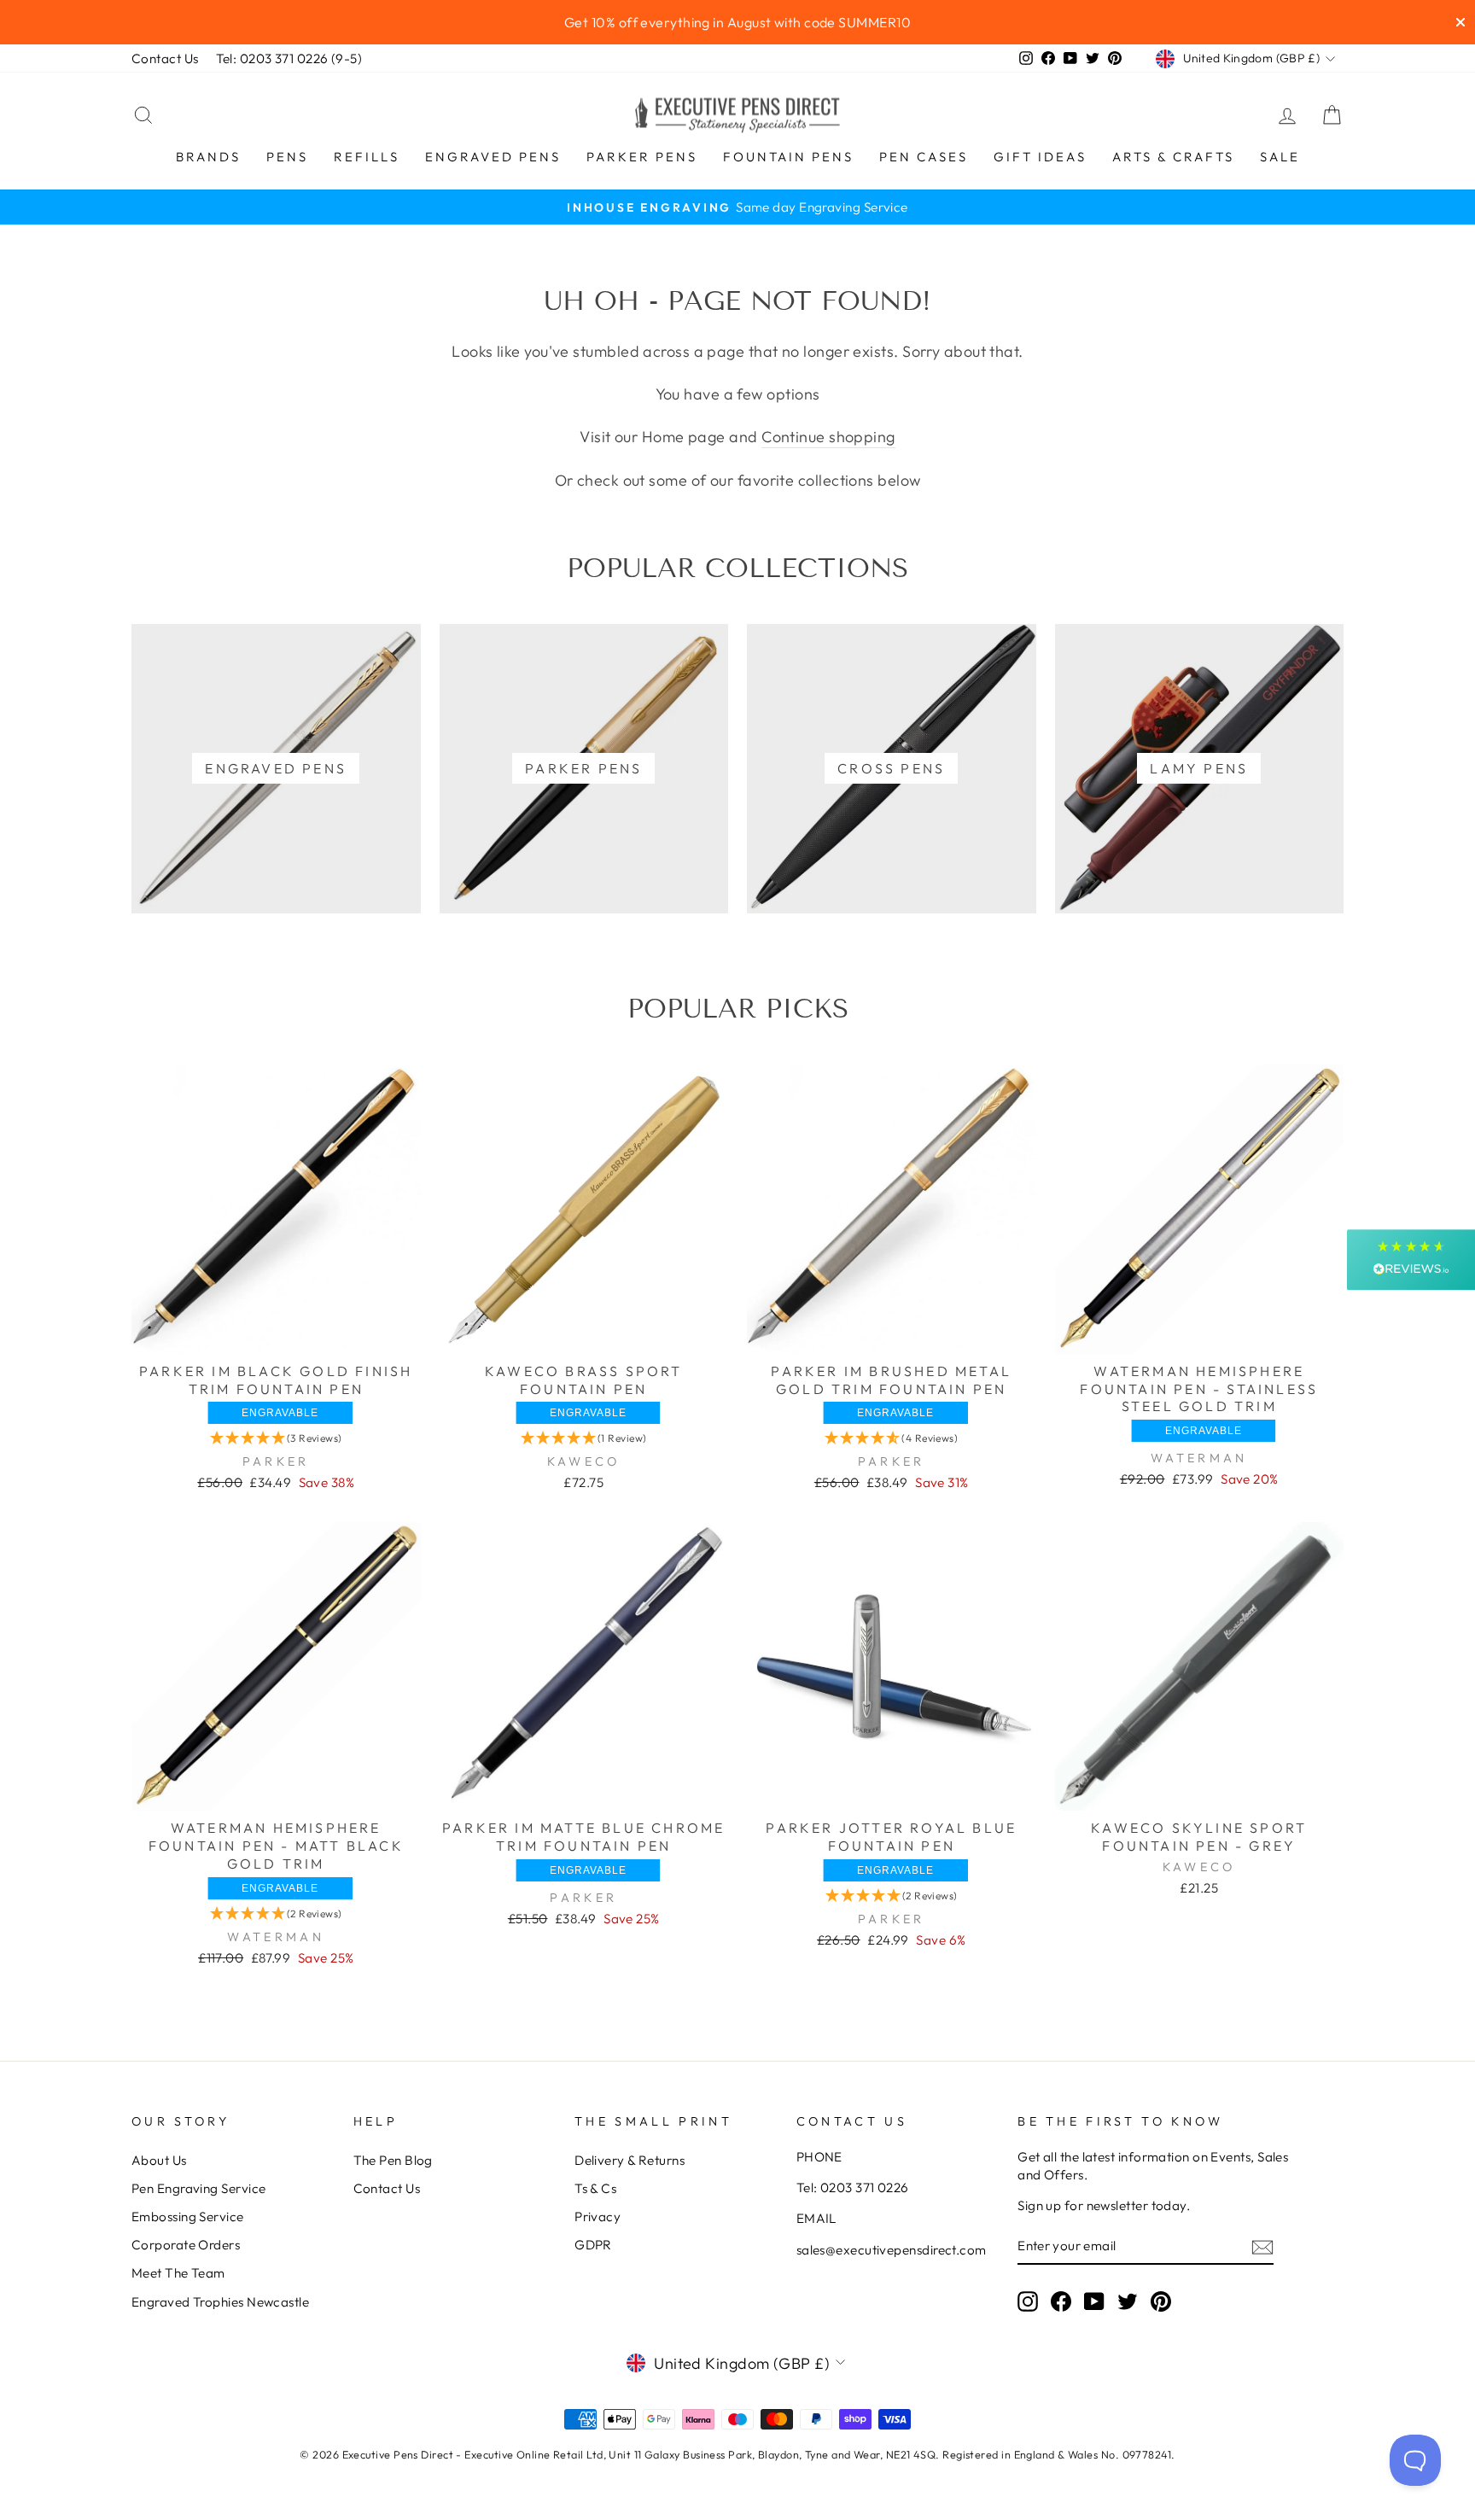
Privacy (598, 2217)
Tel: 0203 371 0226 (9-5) (289, 58)
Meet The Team (178, 2273)
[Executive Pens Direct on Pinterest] (1161, 2301)
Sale (1280, 157)
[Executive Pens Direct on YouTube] (1094, 2301)
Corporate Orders (186, 2245)
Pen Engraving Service (198, 2188)
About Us (159, 2160)
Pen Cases (924, 157)
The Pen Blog (393, 2160)
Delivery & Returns (630, 2160)
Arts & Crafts (1173, 157)
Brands (208, 157)
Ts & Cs (595, 2188)
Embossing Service (188, 2217)
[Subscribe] (1262, 2246)
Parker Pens (642, 157)
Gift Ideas (1040, 157)
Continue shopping (828, 437)
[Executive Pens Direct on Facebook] (1061, 2301)
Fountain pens (788, 157)
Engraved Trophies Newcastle (220, 2302)
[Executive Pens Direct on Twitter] (1128, 2301)
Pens (287, 157)
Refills (367, 157)
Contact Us (165, 58)
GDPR (593, 2245)
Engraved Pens (493, 157)
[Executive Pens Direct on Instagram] (1028, 2301)
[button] (276, 1438)
